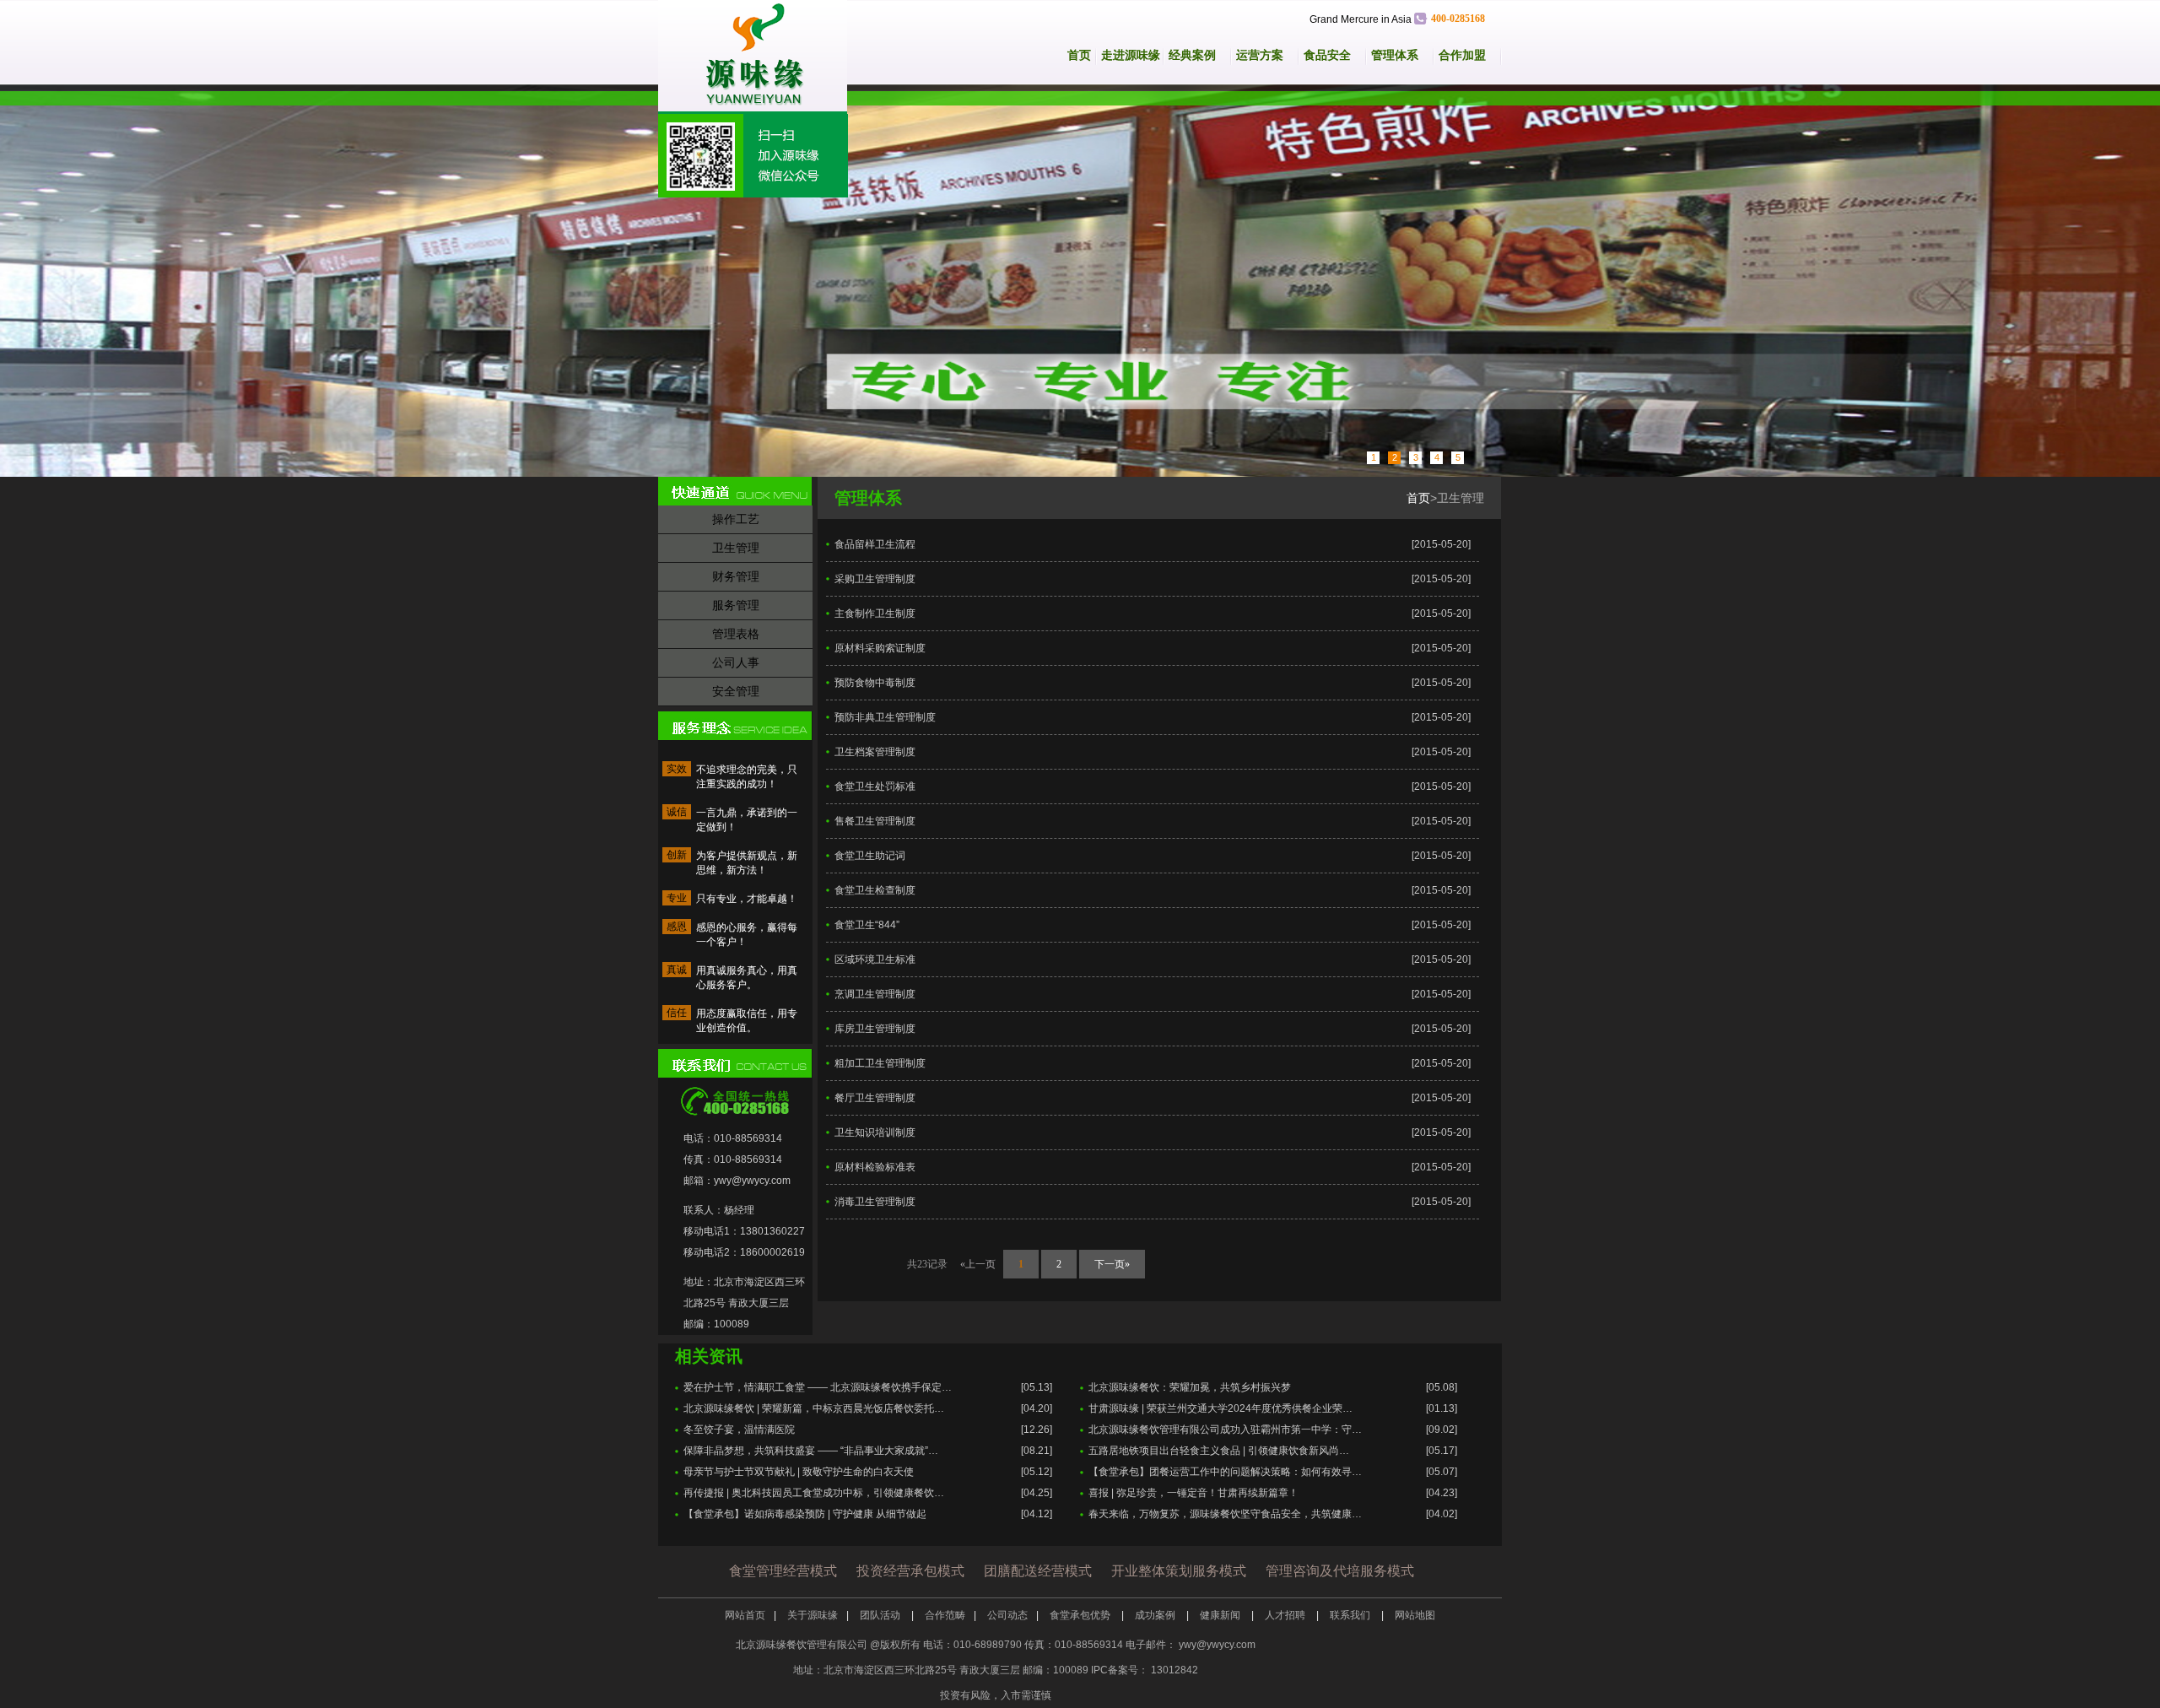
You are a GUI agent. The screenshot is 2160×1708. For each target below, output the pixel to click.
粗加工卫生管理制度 (880, 1063)
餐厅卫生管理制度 (875, 1098)
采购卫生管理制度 (875, 579)
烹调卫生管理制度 (875, 994)
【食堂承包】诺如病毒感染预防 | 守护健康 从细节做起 (805, 1514)
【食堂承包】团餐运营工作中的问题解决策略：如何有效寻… (1225, 1472)
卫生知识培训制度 (875, 1132)
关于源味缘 (813, 1615)
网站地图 (1415, 1615)
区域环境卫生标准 (875, 959)
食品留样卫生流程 (875, 544)
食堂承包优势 (1081, 1615)
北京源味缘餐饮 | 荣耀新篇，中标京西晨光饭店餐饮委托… (814, 1408)
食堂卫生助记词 (870, 856)
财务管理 (736, 576)
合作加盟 (1462, 55)
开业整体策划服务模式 (1179, 1571)
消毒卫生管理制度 (875, 1202)
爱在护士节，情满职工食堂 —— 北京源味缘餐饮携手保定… (818, 1387)
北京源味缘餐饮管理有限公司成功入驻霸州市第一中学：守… (1225, 1430)
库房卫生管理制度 (875, 1029)
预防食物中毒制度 (875, 683)
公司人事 (736, 662)
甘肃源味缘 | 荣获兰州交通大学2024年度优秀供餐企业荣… (1220, 1408)
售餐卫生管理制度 (875, 821)
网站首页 (745, 1615)
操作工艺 (736, 519)
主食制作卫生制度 (875, 613)
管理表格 (736, 634)
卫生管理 (736, 548)
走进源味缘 (1131, 55)
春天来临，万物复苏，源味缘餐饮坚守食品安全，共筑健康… (1225, 1514)
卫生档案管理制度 (875, 752)
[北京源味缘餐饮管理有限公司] (762, 57)
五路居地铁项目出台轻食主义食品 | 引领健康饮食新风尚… (1219, 1451)
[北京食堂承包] (1080, 281)
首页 (1079, 55)
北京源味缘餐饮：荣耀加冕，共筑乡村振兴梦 (1190, 1387)
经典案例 (1192, 55)
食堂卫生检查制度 (875, 890)
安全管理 (736, 691)
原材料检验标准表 (875, 1167)
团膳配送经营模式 (1038, 1571)
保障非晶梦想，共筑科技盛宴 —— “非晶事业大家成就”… (811, 1451)
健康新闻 (1221, 1615)
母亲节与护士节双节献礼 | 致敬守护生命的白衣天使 (799, 1472)
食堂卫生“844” (867, 925)
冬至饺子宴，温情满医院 (739, 1430)
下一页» (1112, 1264)
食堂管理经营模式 (783, 1571)
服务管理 (736, 605)
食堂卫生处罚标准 (875, 786)
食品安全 (1327, 55)
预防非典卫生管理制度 (885, 717)
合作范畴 (945, 1615)
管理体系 (1395, 55)
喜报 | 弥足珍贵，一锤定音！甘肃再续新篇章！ (1193, 1493)
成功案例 (1156, 1615)
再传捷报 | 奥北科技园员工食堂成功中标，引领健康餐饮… (814, 1493)
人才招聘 (1286, 1615)
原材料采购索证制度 (880, 648)
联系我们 (1351, 1615)
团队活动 (881, 1615)
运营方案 (1260, 55)
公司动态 (1007, 1615)
